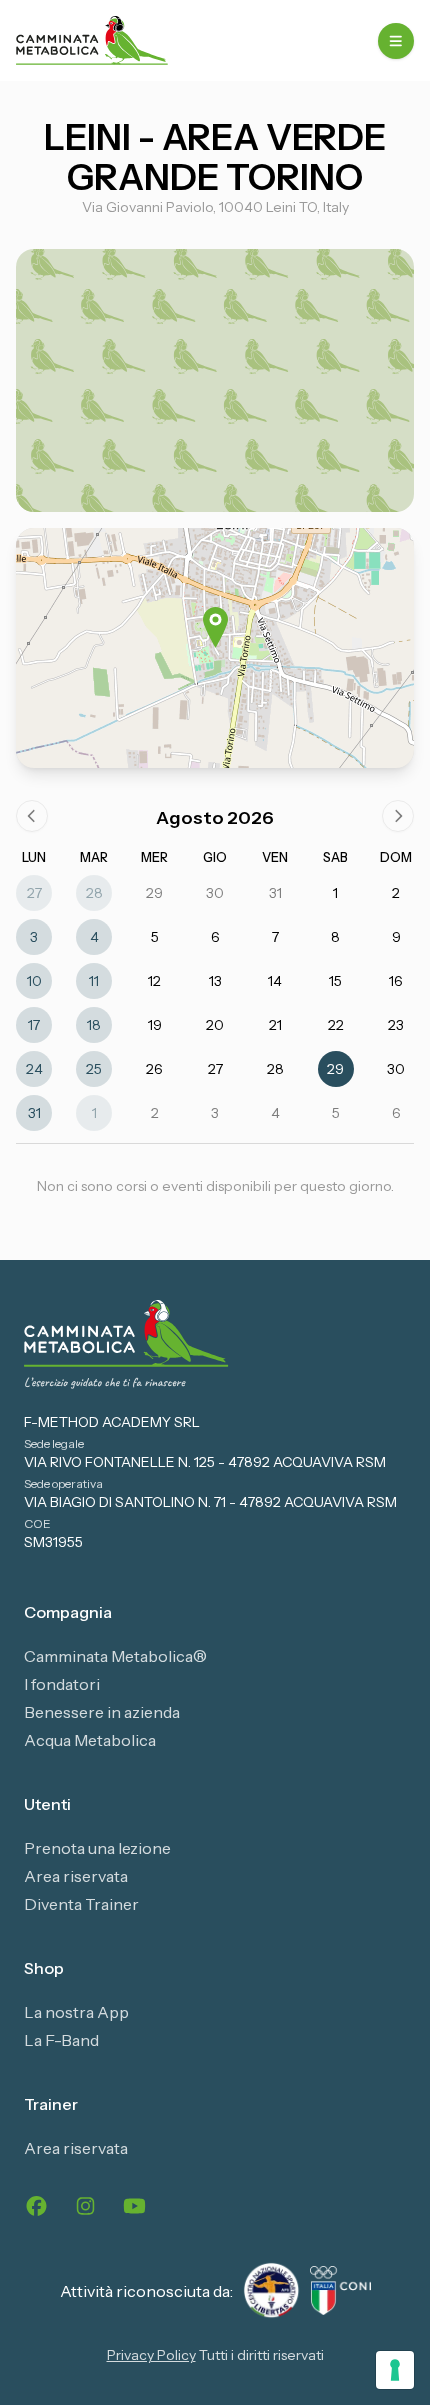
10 (34, 981)
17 (34, 1025)
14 (275, 981)
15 (335, 981)
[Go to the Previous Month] (32, 816)
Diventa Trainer (81, 1904)
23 (396, 1025)
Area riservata (76, 1876)
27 (34, 893)
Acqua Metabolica (90, 1740)
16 (396, 981)
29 (154, 893)
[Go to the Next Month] (398, 816)
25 (94, 1069)
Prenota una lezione (97, 1848)
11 (94, 981)
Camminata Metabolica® (115, 1656)
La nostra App (76, 2012)
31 (275, 893)
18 (94, 1025)
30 (215, 893)
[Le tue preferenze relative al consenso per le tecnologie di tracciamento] (395, 2370)
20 (215, 1025)
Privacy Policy (151, 2355)
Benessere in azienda (102, 1712)
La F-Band (61, 2040)
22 (336, 1025)
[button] (215, 627)
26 (154, 1069)
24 (34, 1069)
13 (215, 981)
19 (155, 1025)
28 (94, 893)
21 (275, 1025)
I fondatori (62, 1684)
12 (154, 981)
